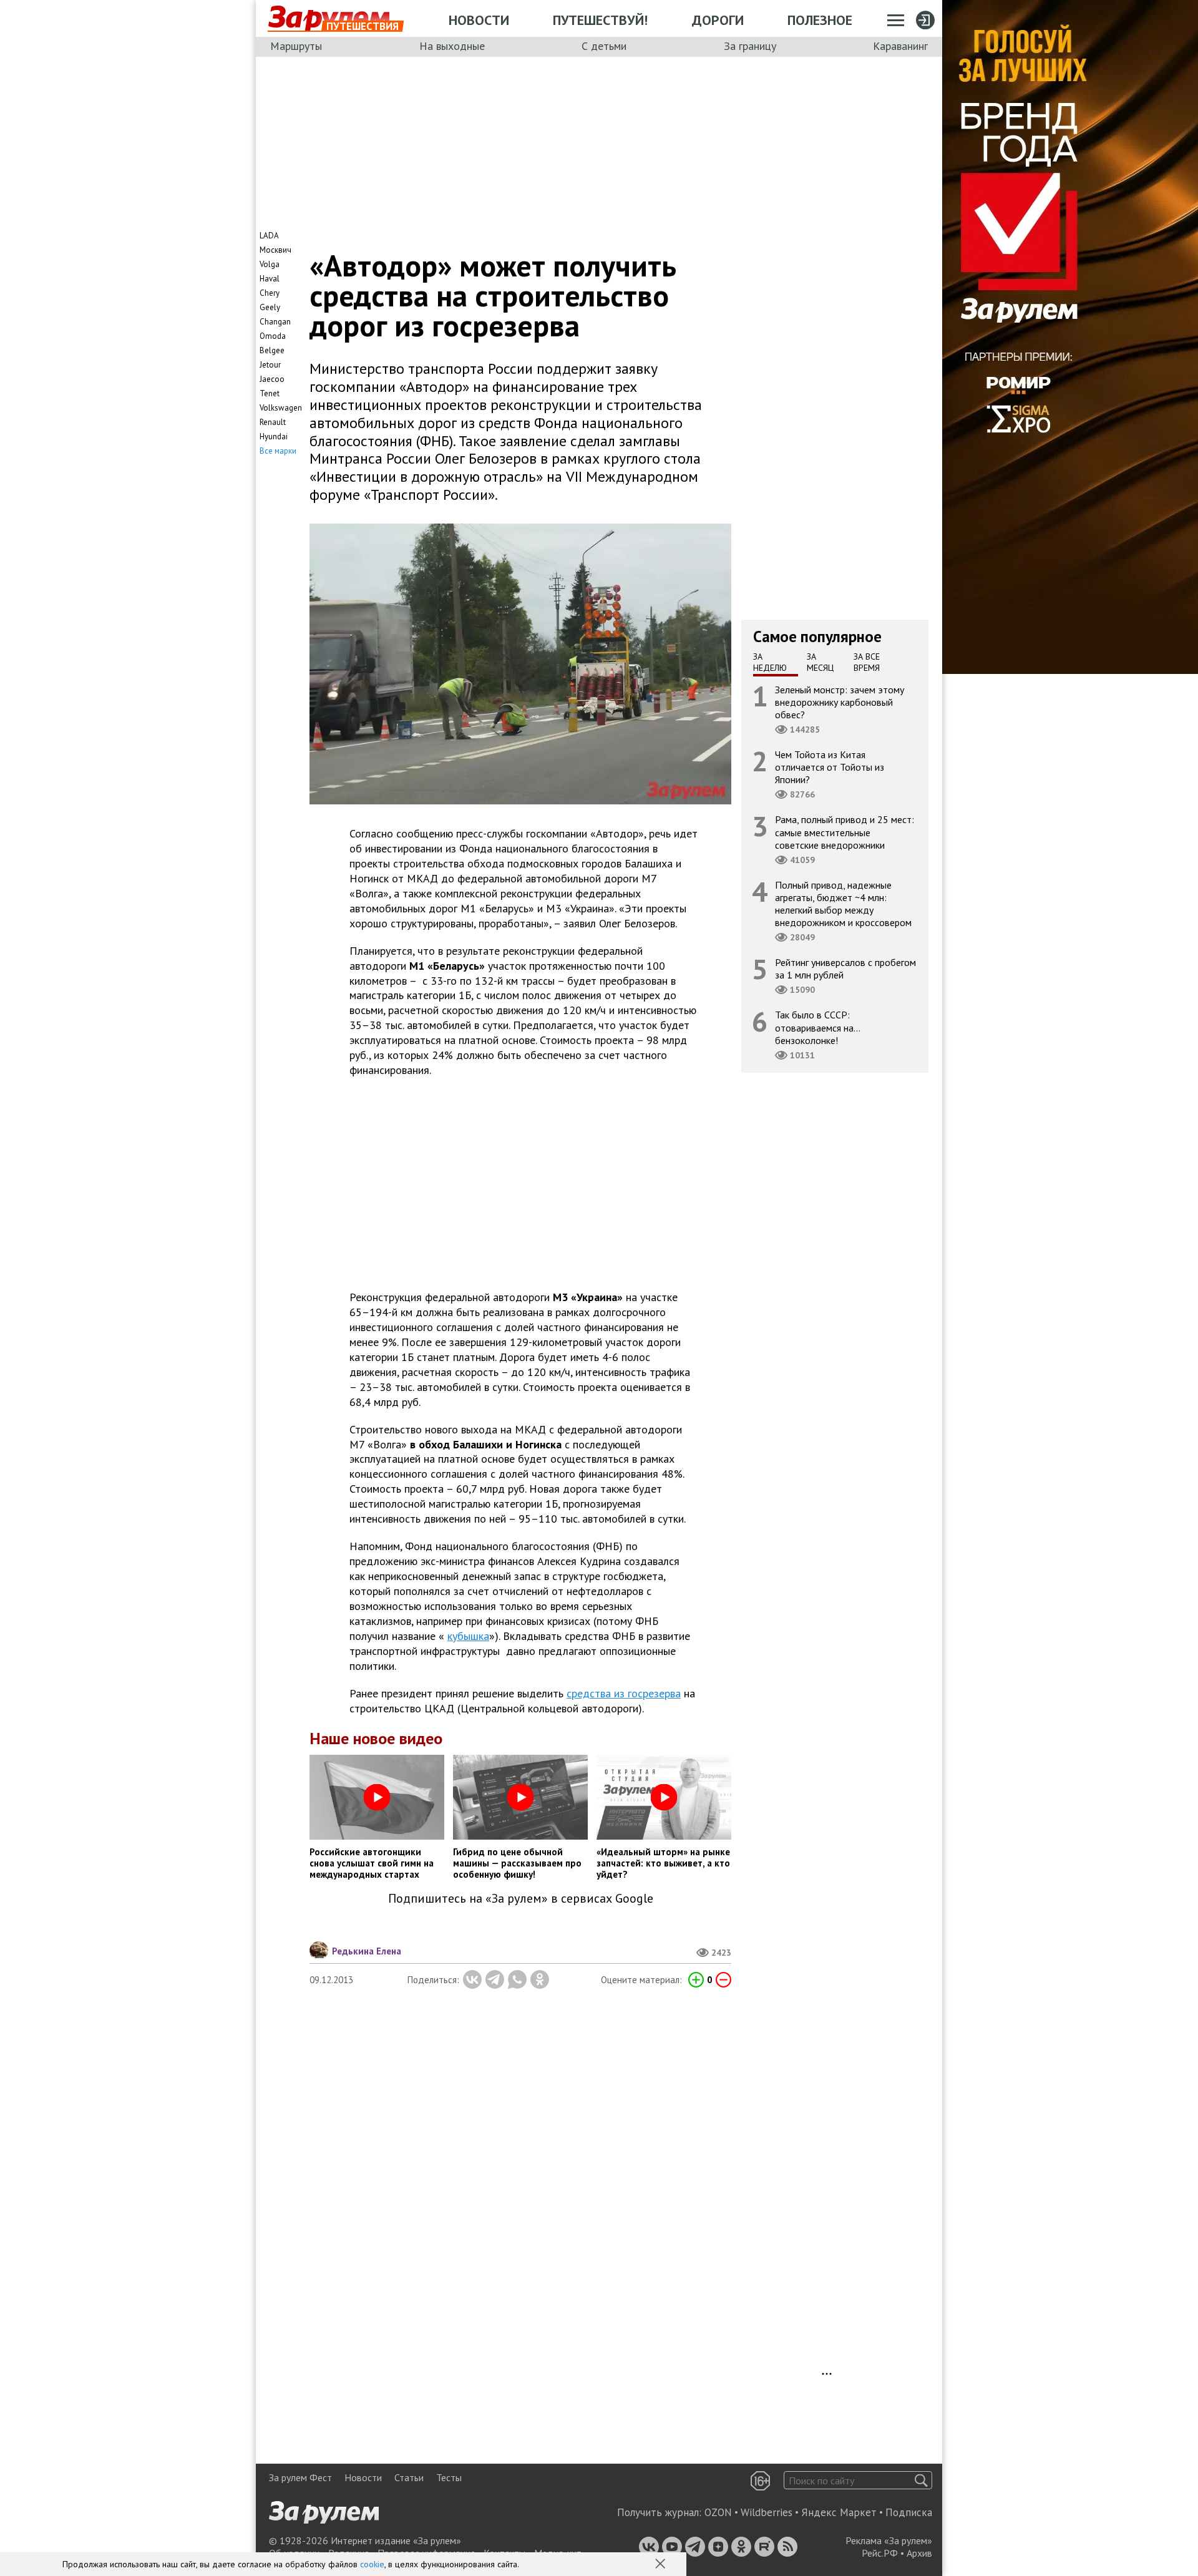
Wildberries (767, 2512)
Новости (479, 20)
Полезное (820, 20)
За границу (750, 46)
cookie (372, 2564)
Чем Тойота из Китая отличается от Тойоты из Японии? (830, 767)
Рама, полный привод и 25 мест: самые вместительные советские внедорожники (845, 832)
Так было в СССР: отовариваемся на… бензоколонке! (818, 1027)
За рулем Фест (300, 2477)
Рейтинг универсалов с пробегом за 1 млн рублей (845, 968)
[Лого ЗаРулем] (329, 19)
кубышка (468, 1636)
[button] (661, 2565)
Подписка (909, 2512)
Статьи (409, 2477)
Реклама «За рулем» (889, 2540)
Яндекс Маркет (839, 2512)
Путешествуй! (600, 20)
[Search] (921, 2480)
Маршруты (296, 46)
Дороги (718, 20)
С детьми (604, 46)
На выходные (452, 46)
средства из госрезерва (624, 1693)
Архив (919, 2553)
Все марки (278, 451)
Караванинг (900, 46)
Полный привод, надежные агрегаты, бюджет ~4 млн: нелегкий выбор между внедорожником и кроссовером (843, 903)
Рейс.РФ (880, 2553)
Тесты (449, 2477)
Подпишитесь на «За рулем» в (521, 1899)
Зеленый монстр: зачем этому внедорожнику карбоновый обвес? (840, 701)
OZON (718, 2512)
